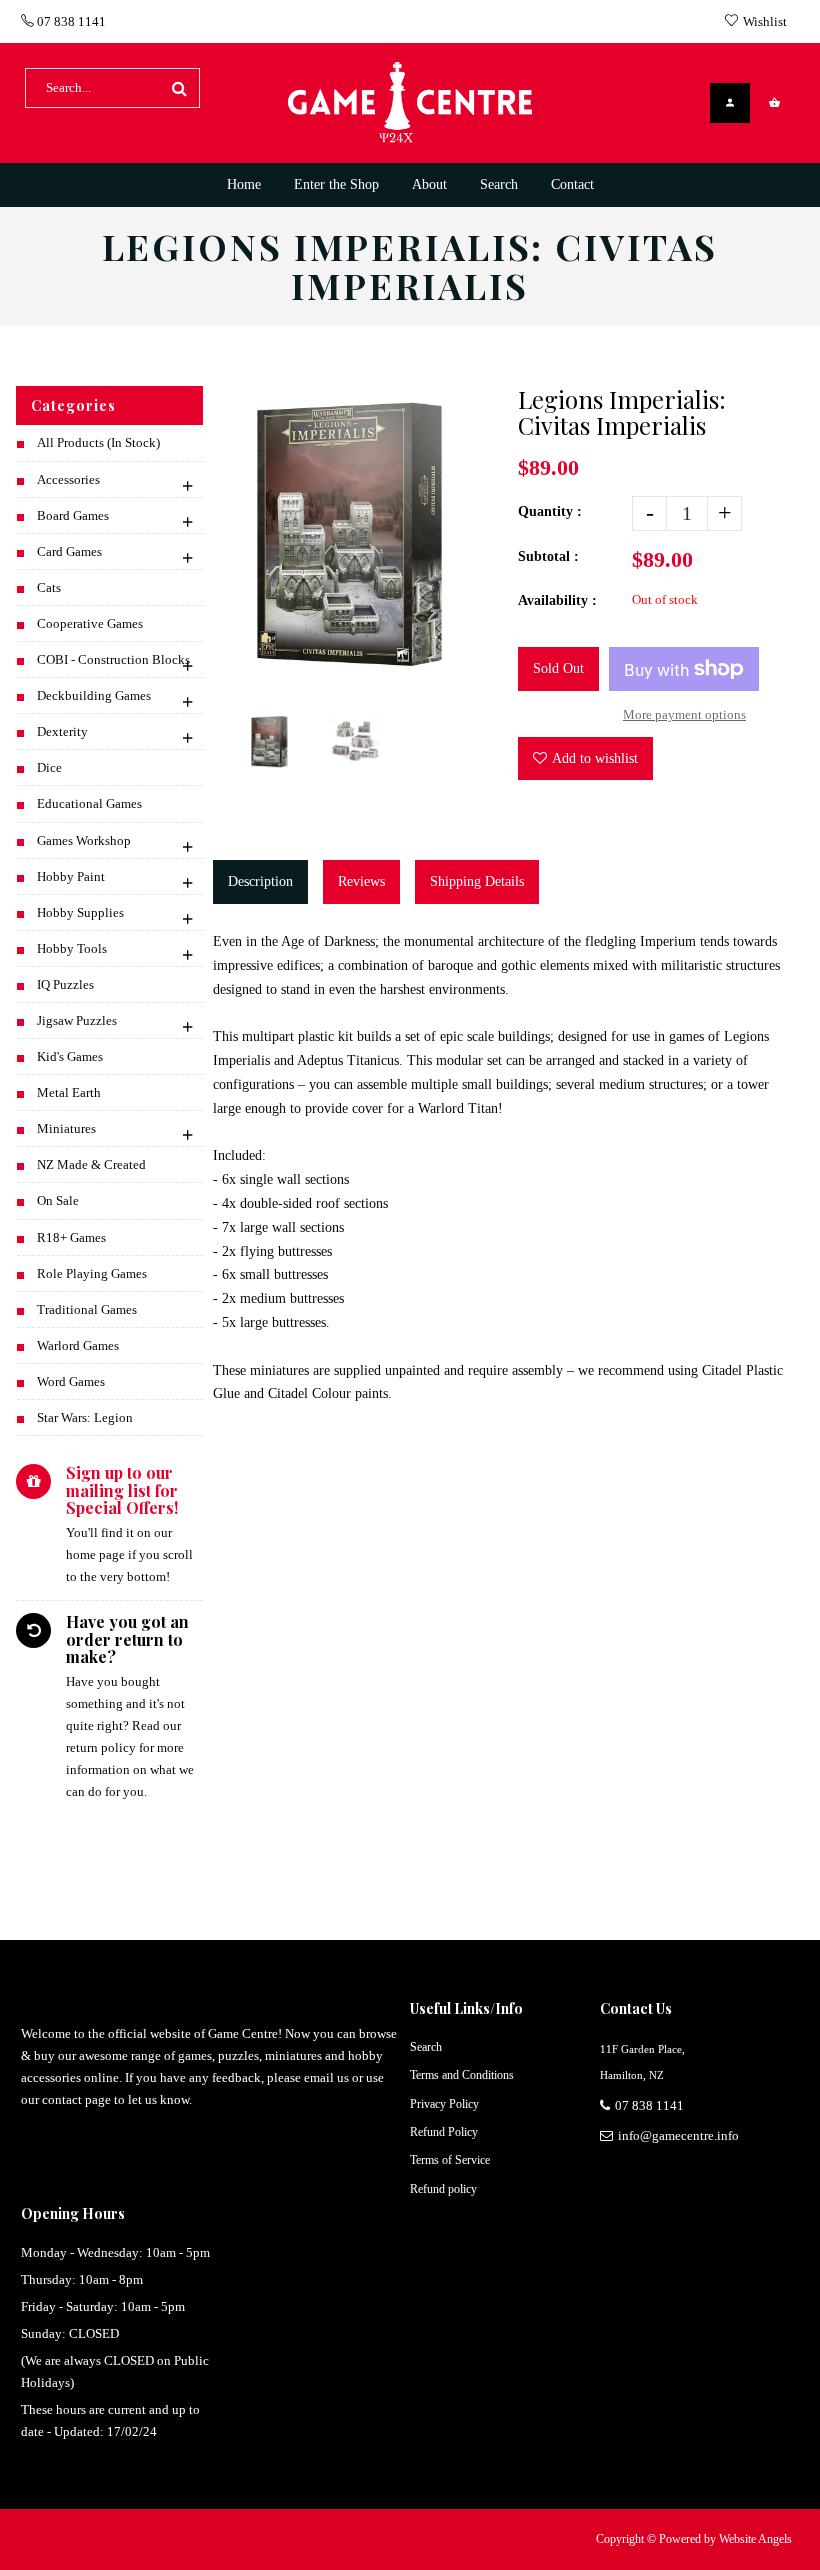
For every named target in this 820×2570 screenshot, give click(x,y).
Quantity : (550, 511)
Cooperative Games (90, 623)
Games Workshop (84, 840)
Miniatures (66, 1128)
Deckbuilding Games (94, 695)
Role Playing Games (92, 1273)
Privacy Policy (444, 2104)
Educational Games (89, 803)
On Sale (58, 1200)
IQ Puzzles (65, 984)
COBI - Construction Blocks (113, 659)
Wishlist (765, 21)
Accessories (68, 479)
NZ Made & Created (91, 1164)
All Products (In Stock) (98, 442)
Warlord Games (78, 1345)
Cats (49, 587)
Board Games (73, 515)
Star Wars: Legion (85, 1417)
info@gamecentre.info (678, 2135)
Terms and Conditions (462, 2075)
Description (260, 881)
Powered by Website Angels (725, 2539)
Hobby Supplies (80, 912)
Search (426, 2047)
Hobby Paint (71, 876)
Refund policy (443, 2189)
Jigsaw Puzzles (77, 1020)
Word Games (71, 1381)
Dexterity (62, 731)
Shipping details (477, 881)
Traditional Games (87, 1309)
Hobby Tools (72, 948)
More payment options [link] (684, 714)
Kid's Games (70, 1056)
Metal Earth (69, 1092)
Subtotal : (548, 556)
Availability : (557, 600)
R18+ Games (71, 1237)
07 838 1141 (70, 21)
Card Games (69, 551)
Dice (49, 767)
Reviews (361, 881)
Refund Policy (444, 2132)
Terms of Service (450, 2160)
